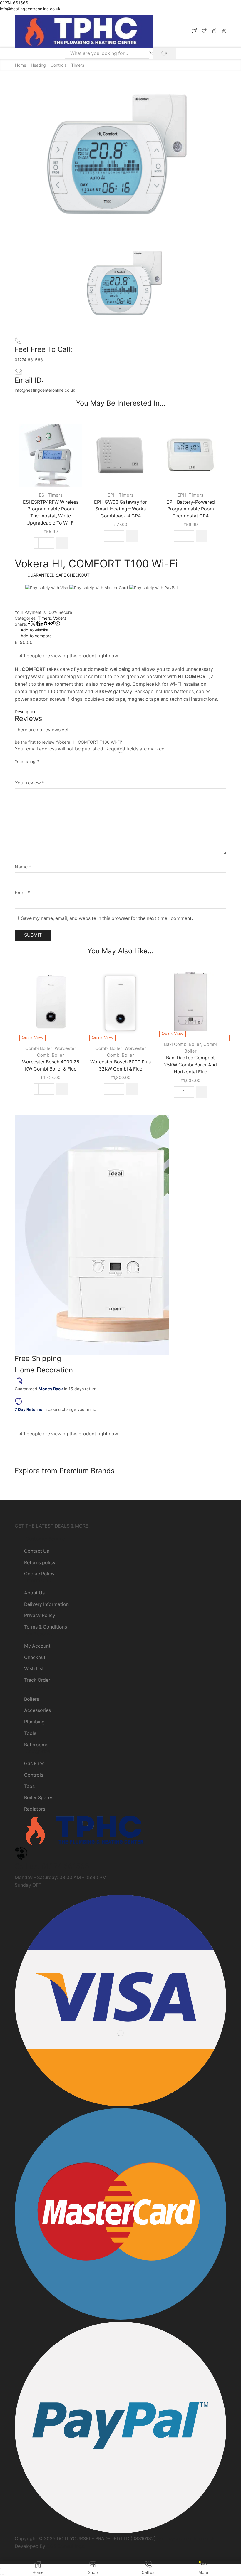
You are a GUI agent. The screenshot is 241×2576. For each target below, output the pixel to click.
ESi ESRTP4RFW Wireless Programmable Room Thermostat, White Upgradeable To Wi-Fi (51, 513)
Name (23, 867)
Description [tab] (26, 711)
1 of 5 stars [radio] (16, 770)
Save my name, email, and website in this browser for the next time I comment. (107, 918)
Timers (78, 65)
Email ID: (29, 380)
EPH (112, 495)
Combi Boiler (39, 1048)
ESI (42, 495)
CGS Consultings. (66, 2546)
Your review (30, 783)
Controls (58, 65)
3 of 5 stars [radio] (40, 770)
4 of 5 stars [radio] (57, 770)
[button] (62, 543)
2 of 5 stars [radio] (27, 770)
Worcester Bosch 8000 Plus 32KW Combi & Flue (120, 1065)
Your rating (27, 761)
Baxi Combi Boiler (183, 1044)
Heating (38, 65)
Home (21, 65)
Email (22, 893)
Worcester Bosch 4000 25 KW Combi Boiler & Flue (51, 1065)
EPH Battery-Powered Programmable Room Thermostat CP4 (191, 509)
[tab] (120, 712)
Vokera (60, 618)
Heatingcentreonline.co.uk (186, 2539)
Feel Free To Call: (43, 349)
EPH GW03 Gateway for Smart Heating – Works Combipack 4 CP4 (120, 509)
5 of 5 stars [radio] (77, 770)
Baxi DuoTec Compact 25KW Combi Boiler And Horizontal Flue (190, 1065)
